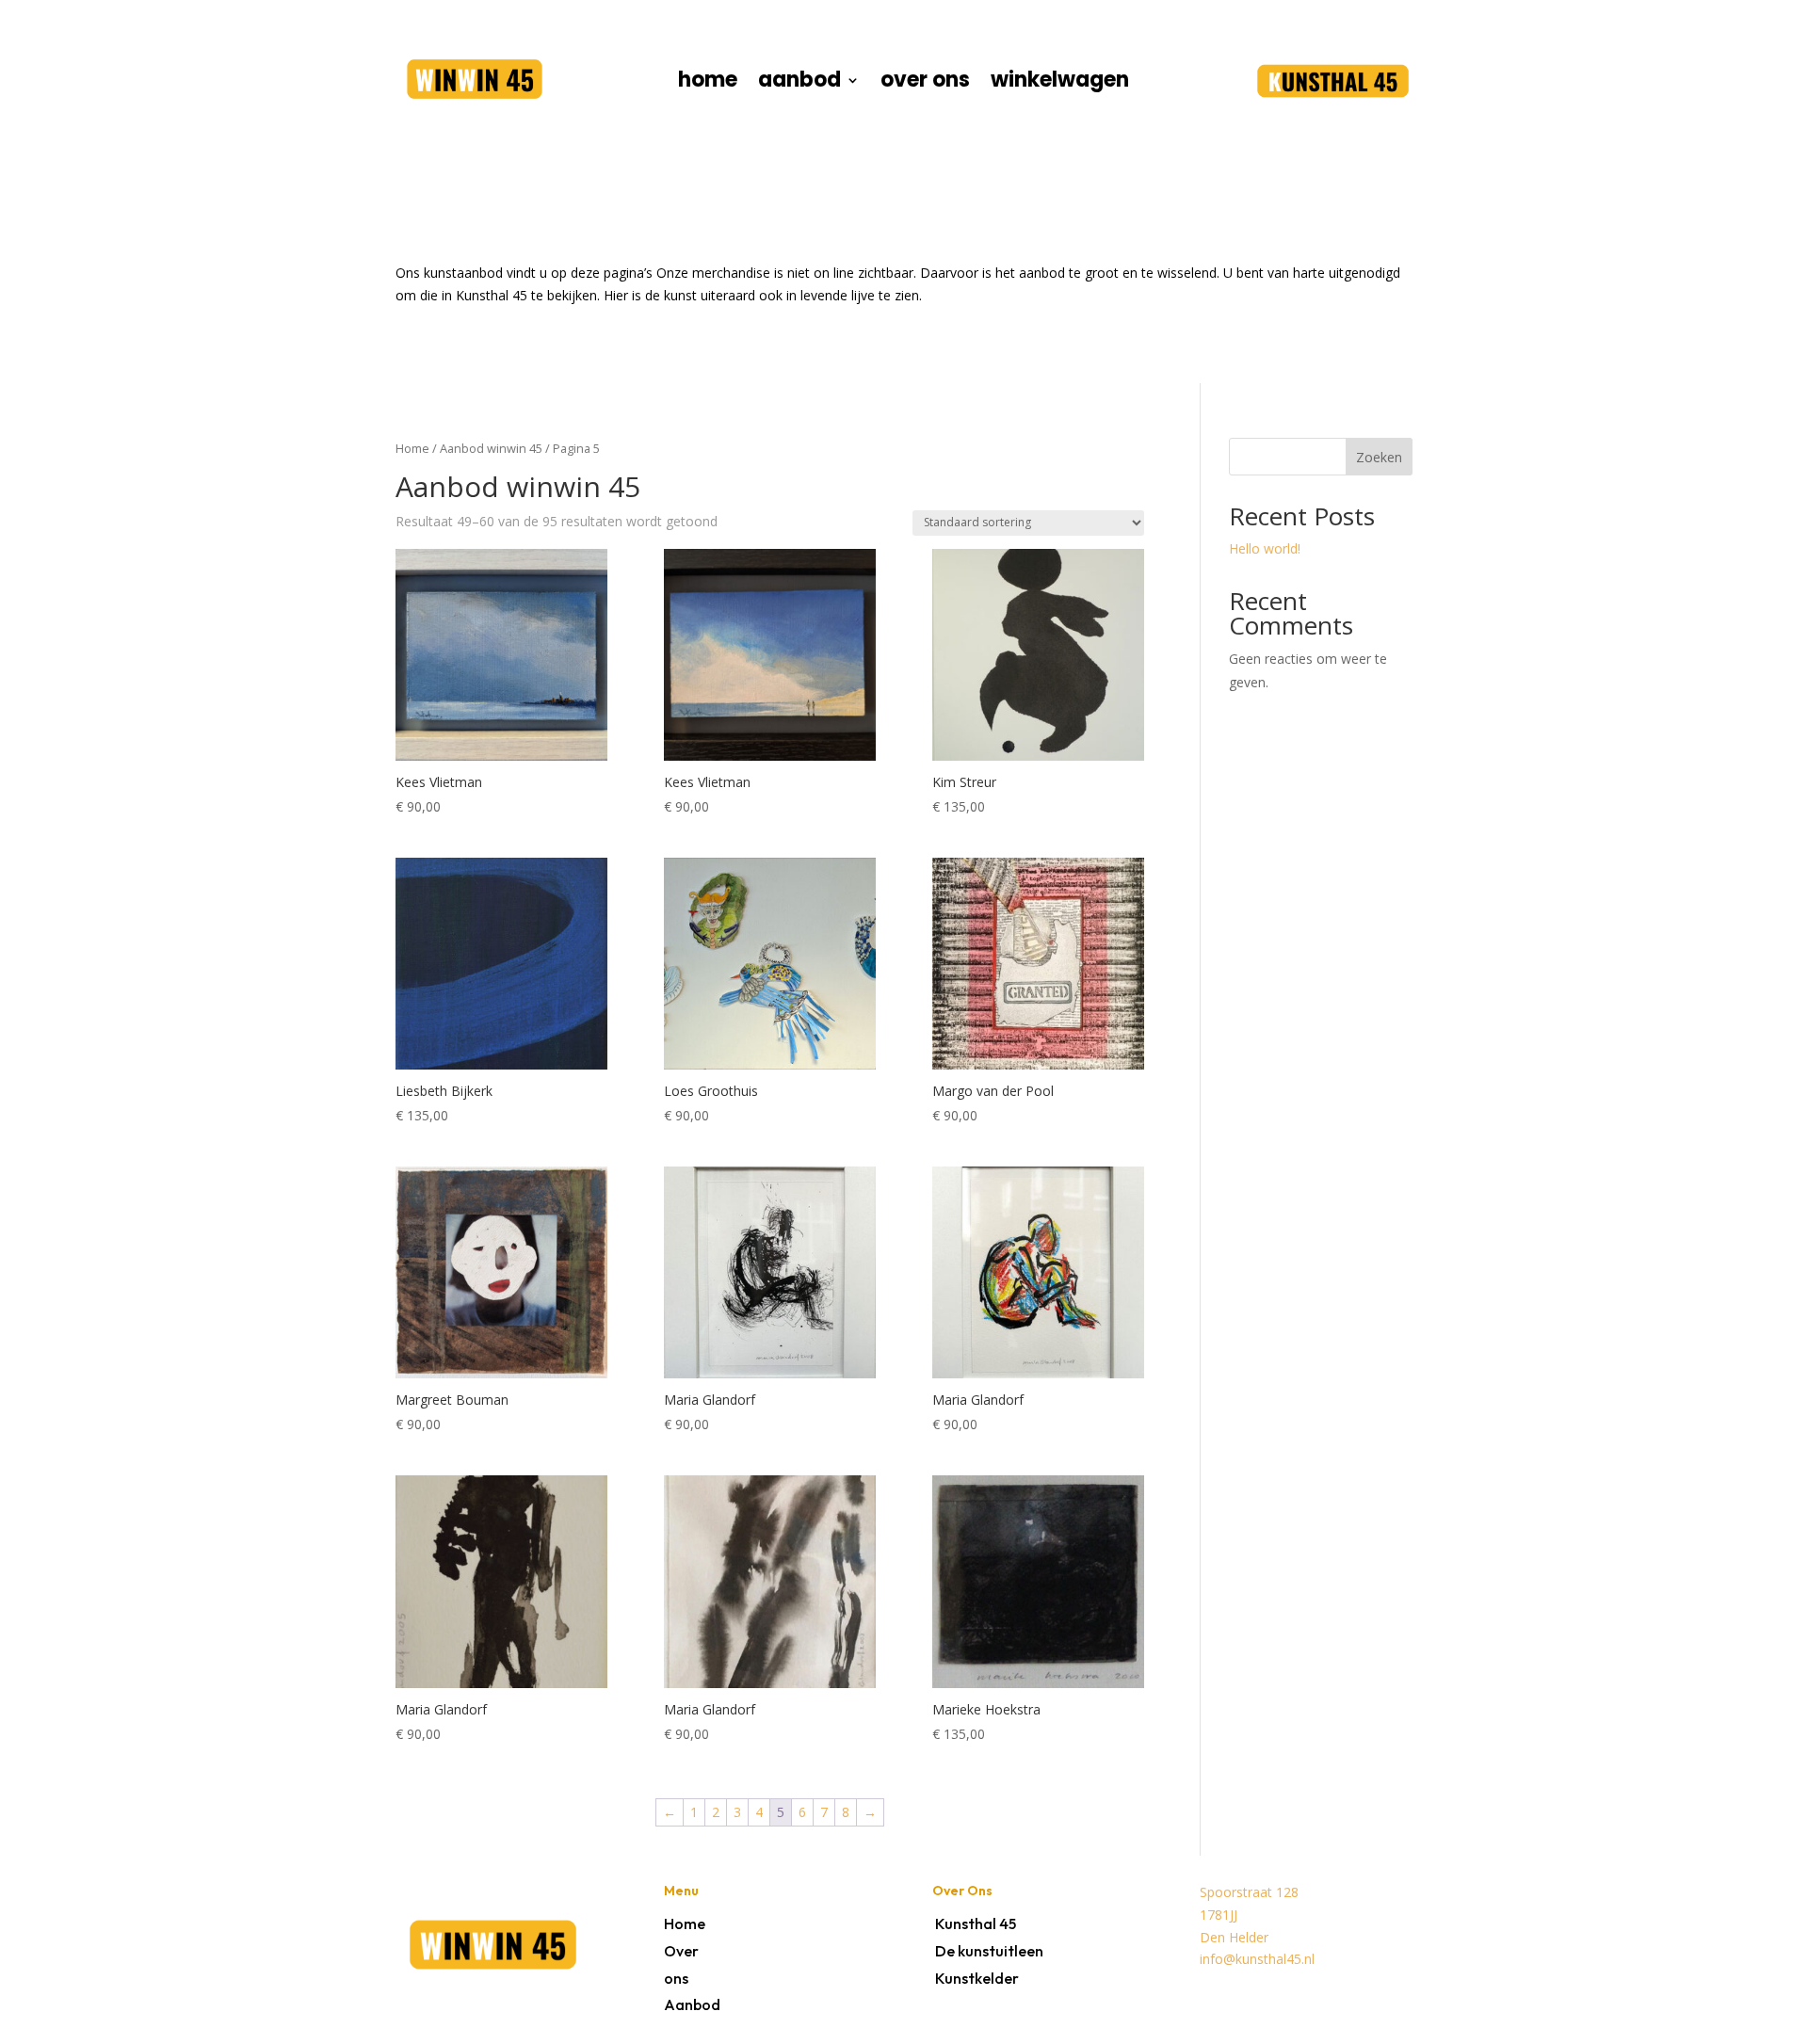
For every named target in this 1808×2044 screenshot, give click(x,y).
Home (412, 448)
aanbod (799, 84)
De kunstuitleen (989, 1951)
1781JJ (1219, 1915)
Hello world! (1265, 548)
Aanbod (692, 2004)
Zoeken (1379, 457)
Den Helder (1234, 1937)
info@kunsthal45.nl (1257, 1959)
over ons (925, 84)
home (708, 84)
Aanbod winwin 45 (491, 448)
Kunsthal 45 (976, 1923)
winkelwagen (1060, 84)
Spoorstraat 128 (1249, 1892)
